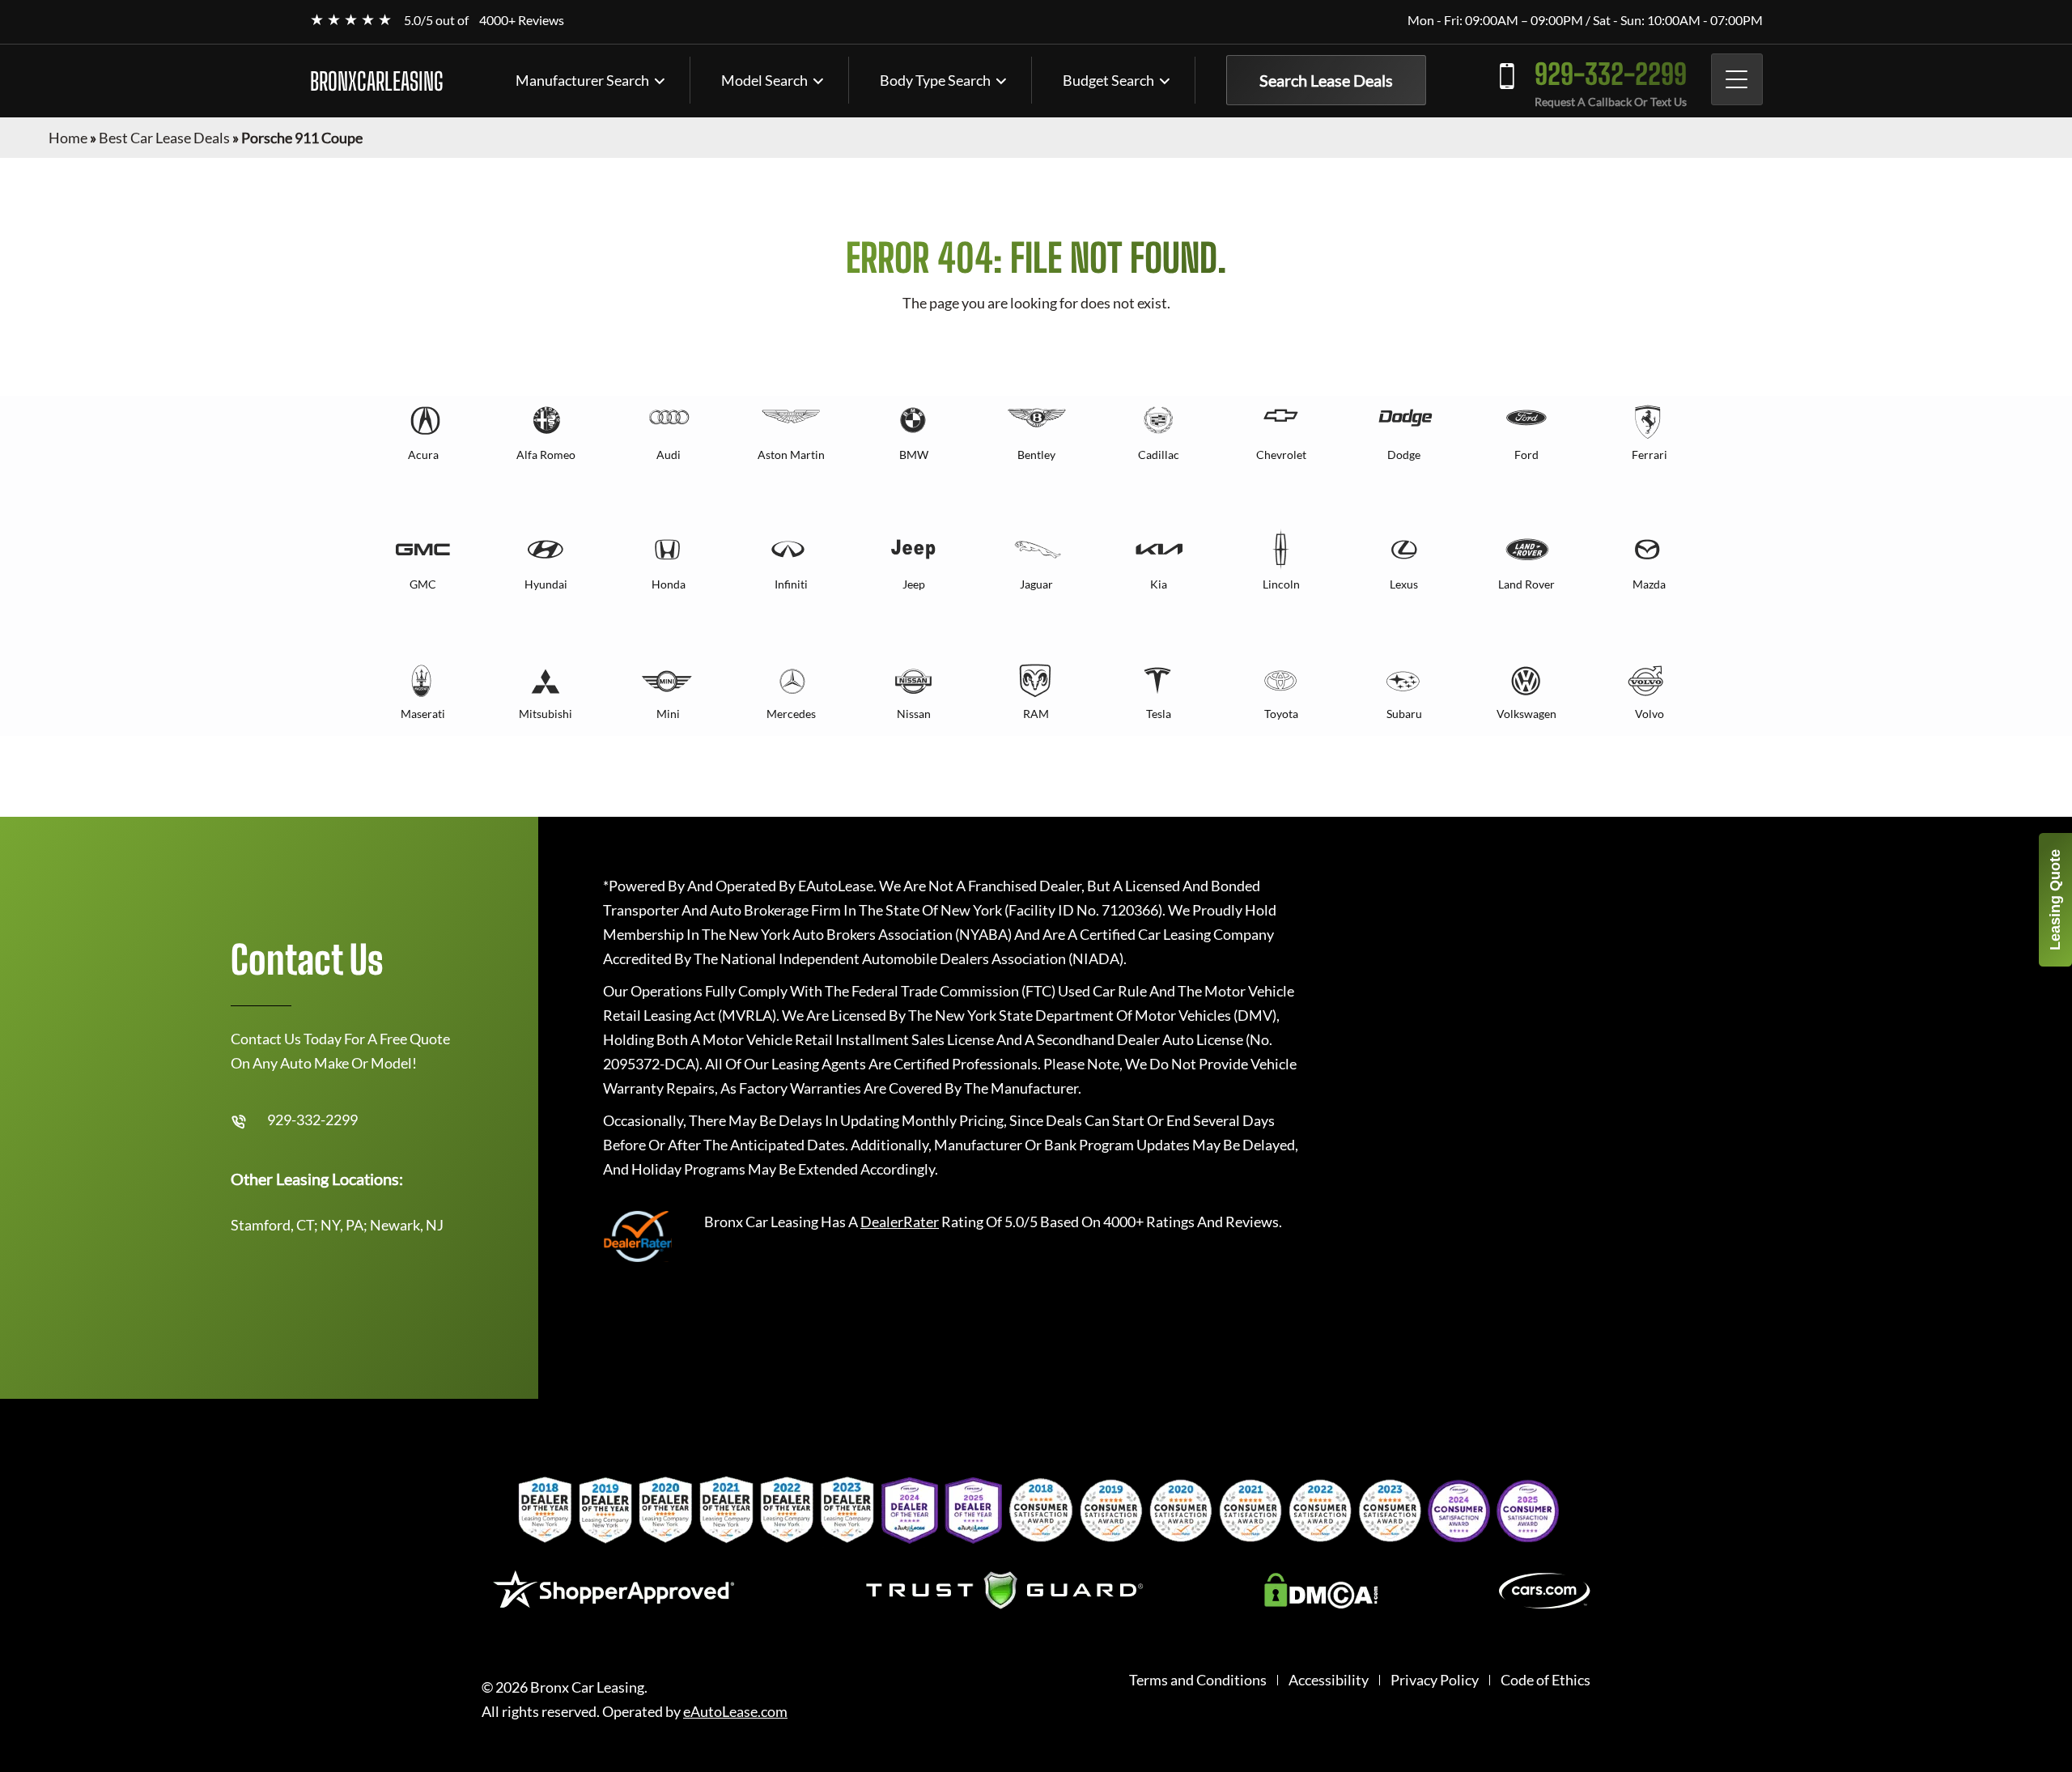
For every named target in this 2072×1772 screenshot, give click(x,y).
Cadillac (1159, 455)
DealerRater (900, 1222)
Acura (423, 455)
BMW (914, 455)
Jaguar (1036, 584)
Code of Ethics (1546, 1680)
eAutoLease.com (735, 1712)
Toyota (1281, 714)
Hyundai (546, 584)
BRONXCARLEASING (377, 81)
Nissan (914, 714)
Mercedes (791, 714)
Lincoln (1281, 584)
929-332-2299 (1611, 74)
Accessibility (1329, 1680)
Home (68, 138)
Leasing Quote (2055, 900)
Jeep (914, 584)
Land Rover (1526, 584)
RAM (1036, 714)
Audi (669, 455)
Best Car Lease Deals (164, 138)
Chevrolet (1281, 455)
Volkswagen (1526, 714)
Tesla (1159, 714)
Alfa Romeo (546, 455)
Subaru (1404, 714)
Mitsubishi (546, 714)
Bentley (1036, 455)
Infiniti (791, 584)
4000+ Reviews (522, 20)
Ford (1526, 455)
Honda (669, 584)
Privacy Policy (1435, 1680)
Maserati (423, 714)
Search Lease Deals (1326, 80)
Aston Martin (791, 455)
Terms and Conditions (1198, 1680)
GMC (423, 584)
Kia (1159, 584)
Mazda (1649, 584)
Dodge (1404, 455)
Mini (668, 714)
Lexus (1404, 584)
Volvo (1650, 714)
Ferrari (1650, 455)
